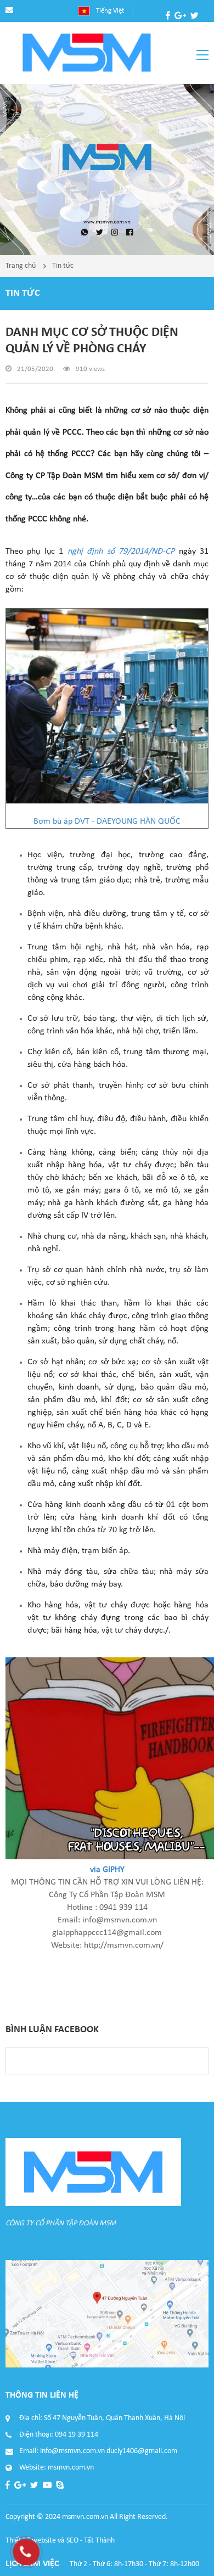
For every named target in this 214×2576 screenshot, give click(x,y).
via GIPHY (107, 1870)
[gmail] (180, 15)
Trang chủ (21, 266)
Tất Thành (99, 2541)
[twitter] (195, 15)
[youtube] (170, 29)
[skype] (183, 29)
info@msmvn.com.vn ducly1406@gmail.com (109, 2451)
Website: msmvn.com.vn (57, 2468)
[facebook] (168, 15)
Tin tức (63, 266)
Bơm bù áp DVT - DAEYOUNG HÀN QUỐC (107, 822)
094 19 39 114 (77, 2435)
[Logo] (87, 53)
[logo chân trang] (93, 2172)
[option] (107, 170)
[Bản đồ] (107, 2314)
